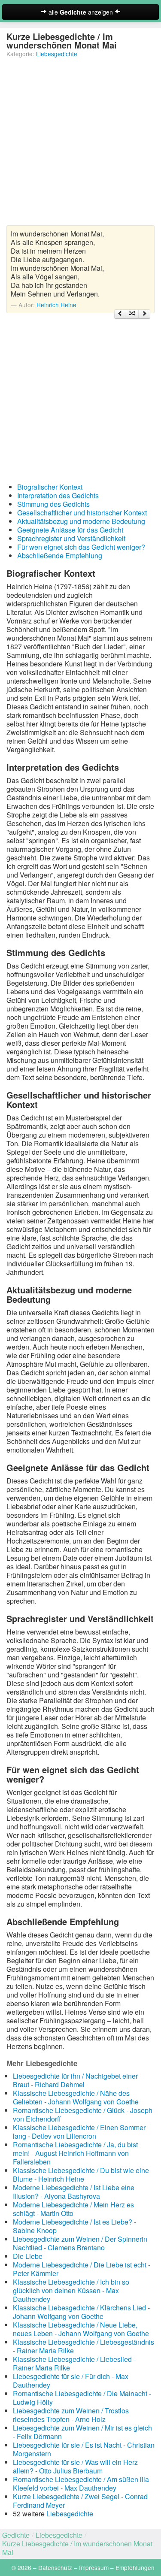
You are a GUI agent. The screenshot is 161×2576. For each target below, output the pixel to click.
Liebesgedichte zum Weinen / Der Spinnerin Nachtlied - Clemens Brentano (80, 2243)
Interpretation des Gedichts (58, 495)
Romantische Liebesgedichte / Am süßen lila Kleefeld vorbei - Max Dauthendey (81, 2484)
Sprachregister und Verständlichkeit (71, 538)
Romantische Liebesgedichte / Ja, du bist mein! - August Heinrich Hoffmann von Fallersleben (75, 2153)
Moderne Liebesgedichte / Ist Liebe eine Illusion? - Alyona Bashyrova (74, 2192)
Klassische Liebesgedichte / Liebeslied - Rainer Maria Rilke (74, 2363)
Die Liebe (28, 2256)
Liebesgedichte (57, 54)
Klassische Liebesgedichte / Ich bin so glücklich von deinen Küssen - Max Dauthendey (71, 2290)
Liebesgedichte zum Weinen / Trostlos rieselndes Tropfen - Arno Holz (71, 2415)
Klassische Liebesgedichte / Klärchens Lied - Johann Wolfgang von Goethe (81, 2312)
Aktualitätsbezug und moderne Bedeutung (81, 521)
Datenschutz (55, 2567)
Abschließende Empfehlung (60, 555)
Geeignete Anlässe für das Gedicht (70, 530)
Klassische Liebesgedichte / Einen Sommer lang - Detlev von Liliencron (79, 2132)
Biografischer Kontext (50, 487)
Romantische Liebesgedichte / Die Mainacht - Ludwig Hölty (82, 2398)
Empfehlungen (135, 2567)
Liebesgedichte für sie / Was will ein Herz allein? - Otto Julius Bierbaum (75, 2466)
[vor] (144, 314)
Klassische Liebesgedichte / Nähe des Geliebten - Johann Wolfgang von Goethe (76, 2097)
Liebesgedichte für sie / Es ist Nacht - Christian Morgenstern (84, 2449)
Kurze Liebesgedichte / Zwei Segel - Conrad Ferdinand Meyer (80, 2501)
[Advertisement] (80, 145)
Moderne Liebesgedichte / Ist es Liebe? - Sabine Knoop (74, 2226)
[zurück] (120, 314)
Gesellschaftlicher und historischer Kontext (82, 513)
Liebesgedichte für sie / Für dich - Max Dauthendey (71, 2381)
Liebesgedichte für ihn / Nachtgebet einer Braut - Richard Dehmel (75, 2080)
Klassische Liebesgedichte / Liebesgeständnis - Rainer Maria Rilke (84, 2346)
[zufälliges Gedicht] (132, 314)
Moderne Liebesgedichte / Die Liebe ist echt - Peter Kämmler (82, 2269)
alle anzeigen (81, 12)
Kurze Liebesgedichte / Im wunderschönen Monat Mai (77, 2548)
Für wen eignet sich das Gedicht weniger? (81, 547)
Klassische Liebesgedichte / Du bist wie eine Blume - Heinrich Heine (81, 2175)
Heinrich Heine (56, 305)
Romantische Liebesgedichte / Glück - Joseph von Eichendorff (83, 2114)
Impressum (94, 2567)
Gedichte (16, 2535)
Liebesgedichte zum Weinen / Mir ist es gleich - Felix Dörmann (82, 2432)
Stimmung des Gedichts (53, 504)
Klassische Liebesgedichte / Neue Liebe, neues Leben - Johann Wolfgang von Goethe (81, 2329)
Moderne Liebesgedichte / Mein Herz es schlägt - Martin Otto (73, 2209)
